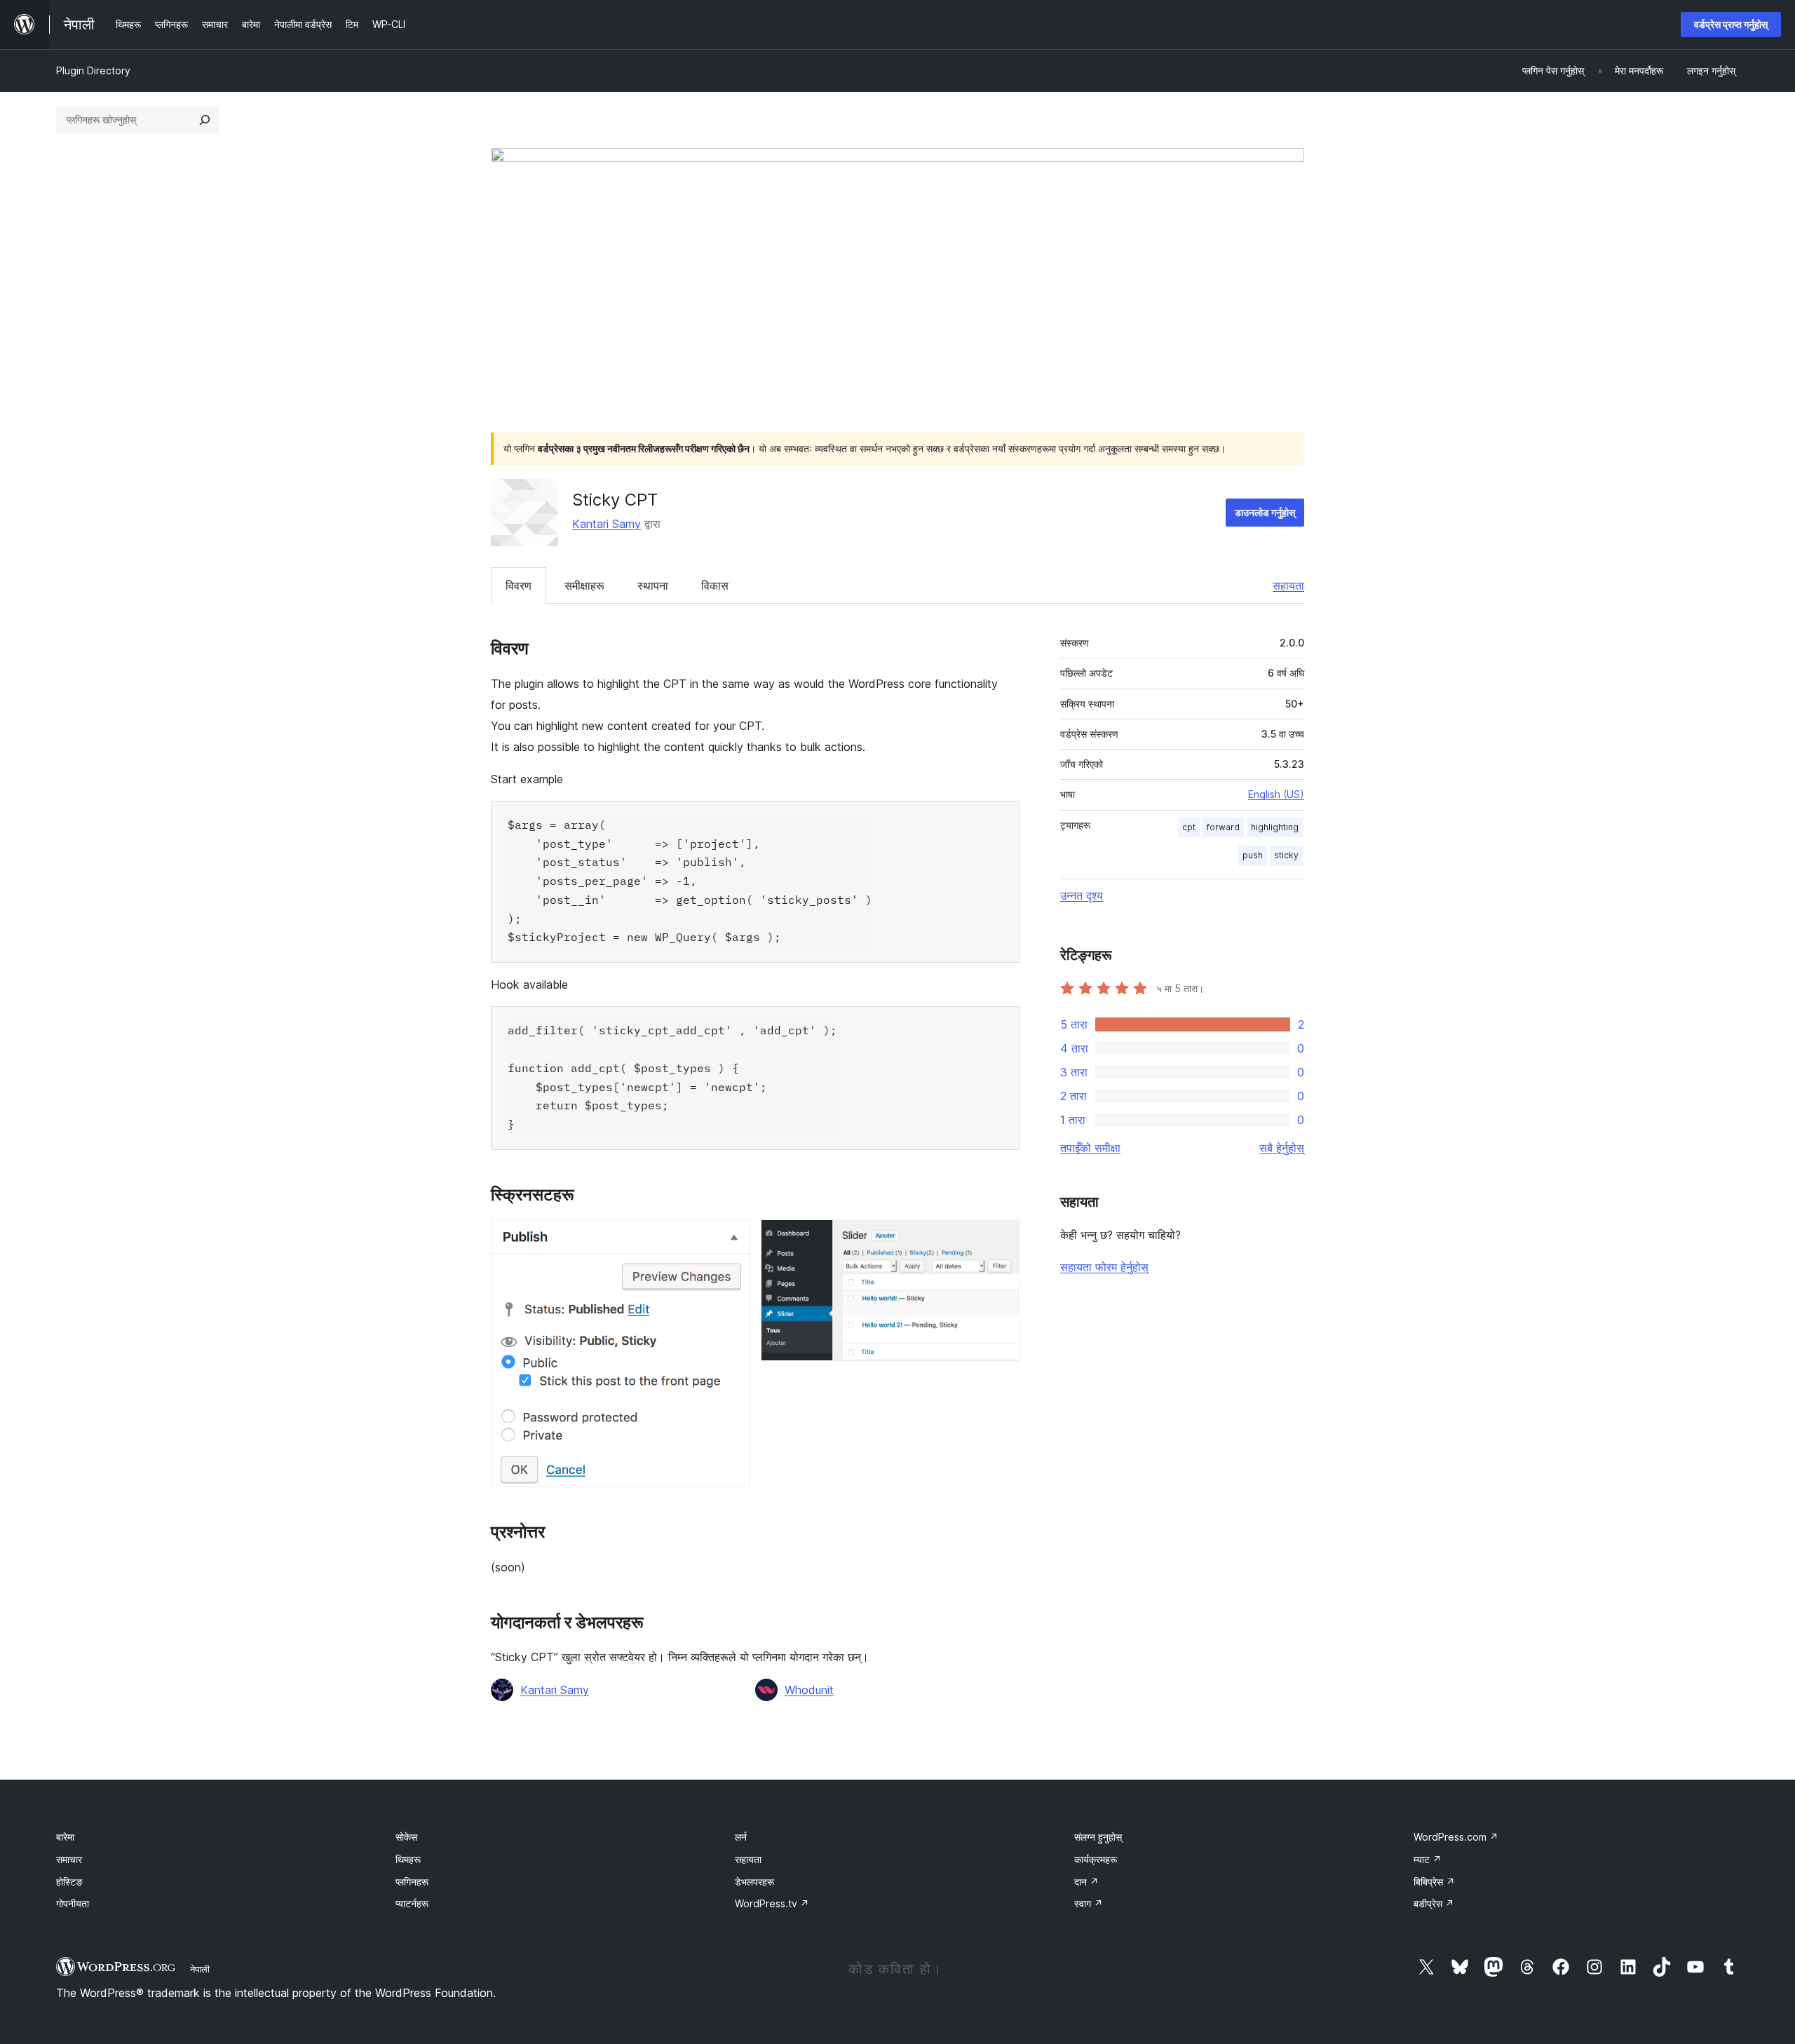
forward (1223, 827)
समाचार (69, 1859)
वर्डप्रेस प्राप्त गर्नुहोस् (1731, 24)
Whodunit (809, 1690)
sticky (1286, 855)
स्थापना (653, 586)
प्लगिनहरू (412, 1882)
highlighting (1275, 827)
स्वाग (1089, 1903)
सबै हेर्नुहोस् (1282, 1148)
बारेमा (65, 1837)
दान (1086, 1882)
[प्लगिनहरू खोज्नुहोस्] (205, 120)
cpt (1189, 827)
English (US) (1276, 794)
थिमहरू (408, 1859)
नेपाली (200, 1969)
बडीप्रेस (1434, 1903)
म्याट (1428, 1859)
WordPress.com (1456, 1837)
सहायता (1288, 586)
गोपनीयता (73, 1903)
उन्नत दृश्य (1082, 895)
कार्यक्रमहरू (1096, 1859)
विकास (715, 586)
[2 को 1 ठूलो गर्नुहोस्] (731, 1238)
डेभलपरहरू (754, 1882)
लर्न (741, 1837)
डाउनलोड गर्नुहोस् (1265, 512)
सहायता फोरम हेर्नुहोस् (1104, 1267)
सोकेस (406, 1837)
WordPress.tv (772, 1903)
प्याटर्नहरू (412, 1903)
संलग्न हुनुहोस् (1098, 1837)
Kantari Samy (607, 524)
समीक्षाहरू (584, 586)
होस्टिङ (69, 1882)
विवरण (519, 586)
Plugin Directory (93, 70)
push (1253, 855)
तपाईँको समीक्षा (1090, 1148)
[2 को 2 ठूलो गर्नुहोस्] (1001, 1238)
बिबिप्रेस (1434, 1882)
